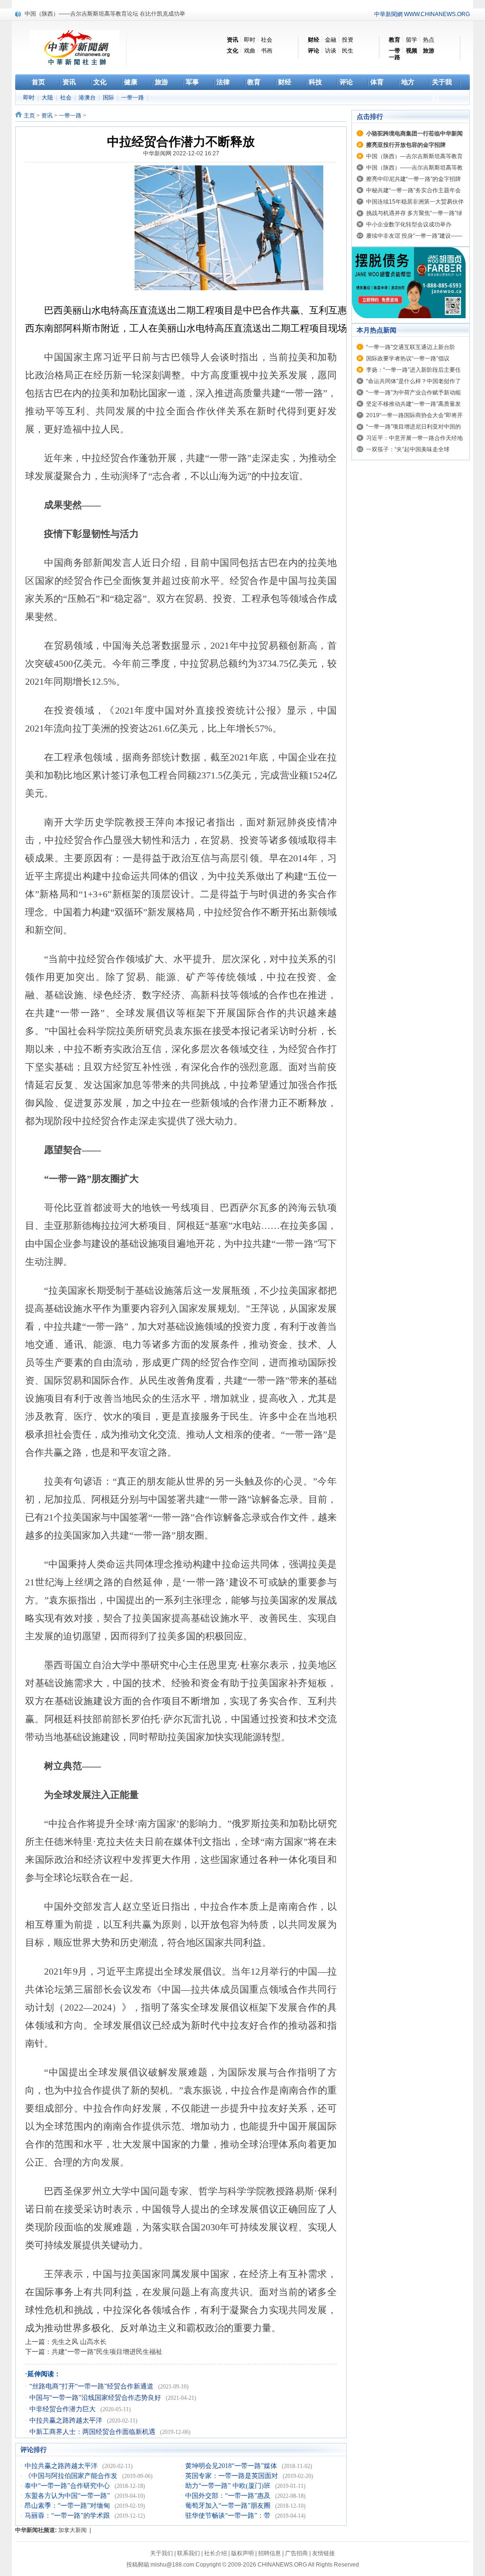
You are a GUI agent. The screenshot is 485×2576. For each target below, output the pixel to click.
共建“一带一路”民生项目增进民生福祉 (107, 2352)
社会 (267, 40)
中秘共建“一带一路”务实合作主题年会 (413, 190)
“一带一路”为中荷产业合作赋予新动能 (413, 393)
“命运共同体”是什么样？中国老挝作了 (413, 381)
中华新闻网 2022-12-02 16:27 (181, 153)
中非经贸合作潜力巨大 (63, 2409)
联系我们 (189, 2553)
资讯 (47, 116)
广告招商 (296, 2553)
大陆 (48, 98)
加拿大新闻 (72, 2530)
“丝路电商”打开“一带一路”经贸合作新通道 (92, 2386)
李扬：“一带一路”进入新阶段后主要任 (413, 370)
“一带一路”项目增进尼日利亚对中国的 (413, 427)
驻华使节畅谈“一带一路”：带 (229, 2516)
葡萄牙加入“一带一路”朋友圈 (229, 2506)
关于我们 (162, 2553)
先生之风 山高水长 (79, 2342)
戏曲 (250, 51)
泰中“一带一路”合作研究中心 (68, 2486)
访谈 (331, 51)
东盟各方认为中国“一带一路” (68, 2496)
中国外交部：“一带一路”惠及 (229, 2496)
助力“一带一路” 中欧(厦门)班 (229, 2486)
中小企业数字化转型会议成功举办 (409, 224)
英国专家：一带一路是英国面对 (233, 2476)
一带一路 (133, 98)
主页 (29, 116)
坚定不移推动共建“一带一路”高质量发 (413, 404)
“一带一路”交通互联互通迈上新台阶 (411, 347)
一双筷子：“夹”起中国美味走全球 (408, 449)
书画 (267, 51)
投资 (348, 40)
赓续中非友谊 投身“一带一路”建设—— (414, 236)
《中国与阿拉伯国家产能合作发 (72, 2476)
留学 (412, 40)
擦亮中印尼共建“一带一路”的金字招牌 (72, 14)
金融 (331, 40)
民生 (348, 51)
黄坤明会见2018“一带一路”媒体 (232, 2466)
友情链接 (323, 2553)
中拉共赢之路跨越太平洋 (67, 2420)
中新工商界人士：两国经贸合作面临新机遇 (93, 2432)
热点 (429, 40)
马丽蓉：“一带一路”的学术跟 (68, 2516)
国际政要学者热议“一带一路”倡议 (408, 358)
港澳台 (88, 98)
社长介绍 (216, 2553)
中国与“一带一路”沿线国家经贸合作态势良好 (96, 2398)
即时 (250, 40)
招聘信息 (269, 2553)
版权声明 (242, 2553)
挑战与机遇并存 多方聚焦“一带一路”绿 (414, 213)
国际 (109, 98)
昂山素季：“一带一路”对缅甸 (68, 2506)
